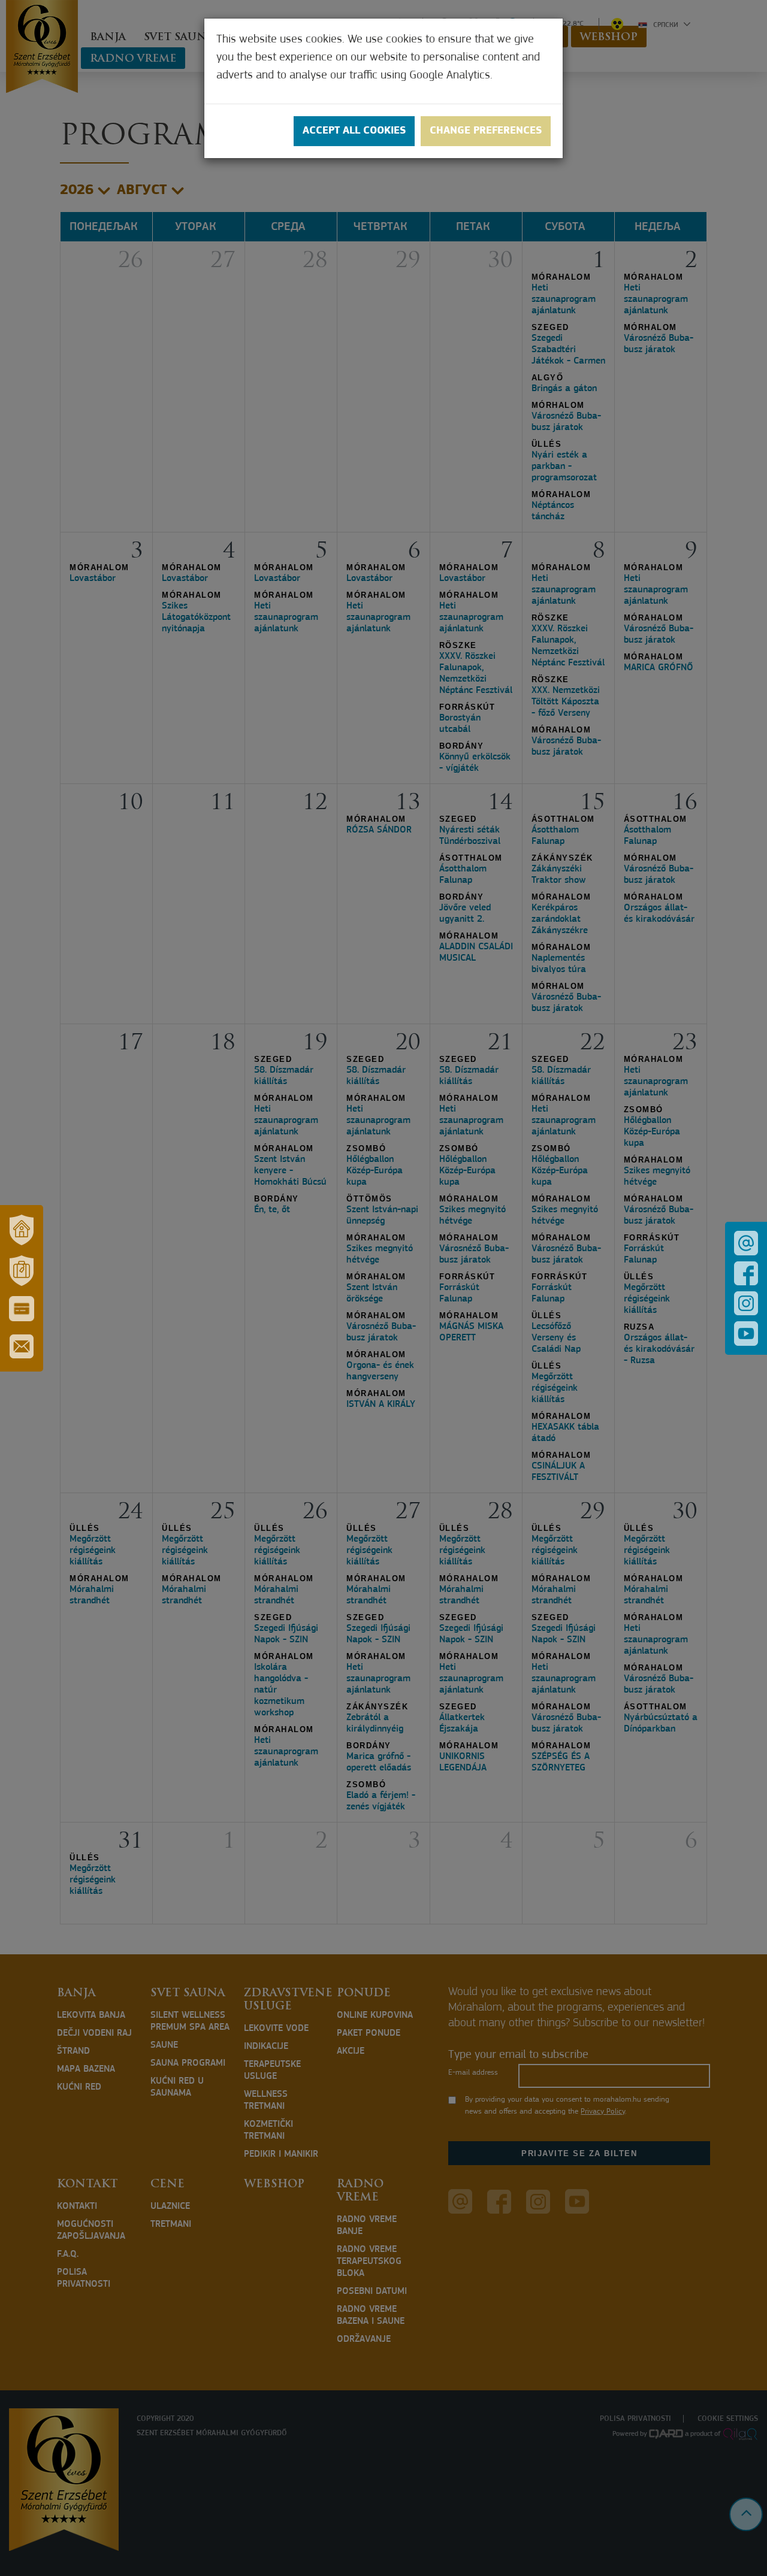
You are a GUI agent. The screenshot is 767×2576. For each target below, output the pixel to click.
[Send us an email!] (746, 1243)
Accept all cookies (354, 131)
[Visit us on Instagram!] (746, 1303)
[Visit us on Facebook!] (746, 1273)
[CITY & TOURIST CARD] (22, 1309)
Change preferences (486, 131)
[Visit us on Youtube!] (746, 1334)
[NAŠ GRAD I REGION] (22, 1230)
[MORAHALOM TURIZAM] (22, 1271)
